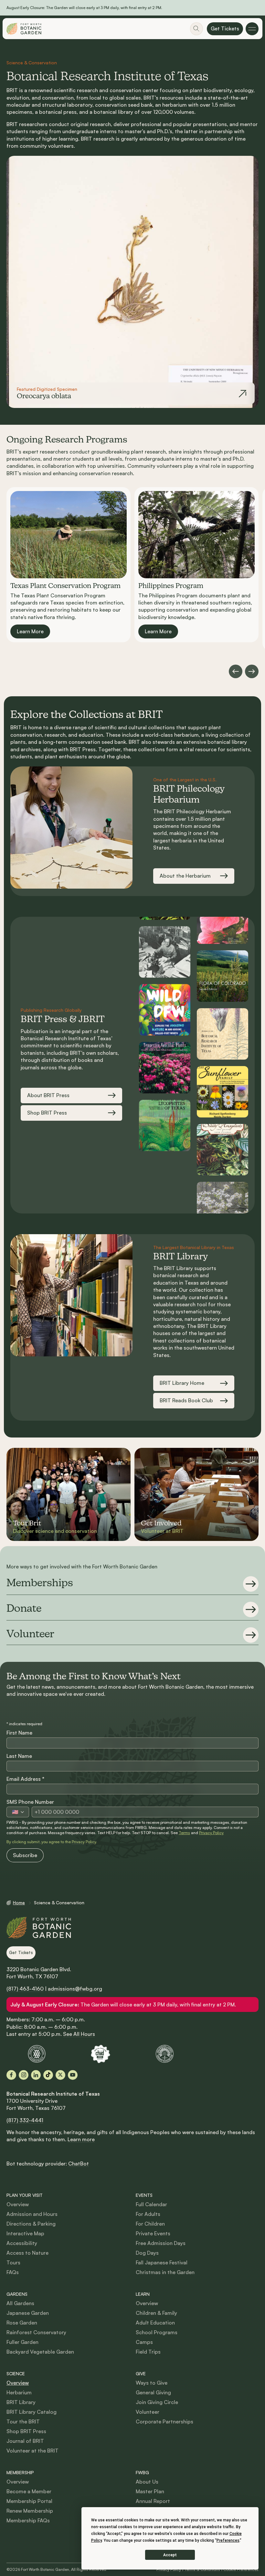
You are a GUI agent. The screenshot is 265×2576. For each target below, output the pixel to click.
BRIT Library (21, 2402)
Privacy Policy (211, 1833)
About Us (147, 2482)
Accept (170, 2555)
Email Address (25, 1779)
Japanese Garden (28, 2313)
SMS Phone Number (30, 1802)
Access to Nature (27, 2253)
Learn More (30, 631)
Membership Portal (29, 2501)
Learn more (81, 2139)
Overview (18, 2204)
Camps (144, 2342)
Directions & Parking (31, 2224)
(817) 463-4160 (25, 1989)
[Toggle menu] (252, 29)
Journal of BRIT (25, 2441)
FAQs (13, 2272)
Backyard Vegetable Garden (40, 2352)
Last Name (19, 1756)
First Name (19, 1733)
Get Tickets (225, 28)
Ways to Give (152, 2383)
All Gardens (20, 2303)
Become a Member (29, 2491)
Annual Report (153, 2501)
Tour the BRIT (23, 2421)
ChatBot (79, 2164)
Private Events (153, 2233)
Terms (184, 1833)
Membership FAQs (28, 2520)
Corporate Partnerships (164, 2421)
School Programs (157, 2332)
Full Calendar (151, 2204)
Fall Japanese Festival (162, 2262)
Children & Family (156, 2313)
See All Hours (79, 2034)
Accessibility (22, 2243)
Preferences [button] (228, 2540)
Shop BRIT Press (26, 2431)
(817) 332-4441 (25, 2120)
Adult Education (155, 2323)
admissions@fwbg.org (75, 1989)
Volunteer (148, 2412)
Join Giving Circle (157, 2402)
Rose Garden (22, 2323)
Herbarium (19, 2392)
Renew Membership (30, 2511)
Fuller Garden (22, 2342)
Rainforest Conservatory (36, 2332)
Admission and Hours (32, 2214)
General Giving (153, 2392)
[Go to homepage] (24, 29)
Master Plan (150, 2491)
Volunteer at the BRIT (32, 2451)
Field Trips (148, 2352)
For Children (150, 2224)
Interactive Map (25, 2233)
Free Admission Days (161, 2243)
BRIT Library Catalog (32, 2412)
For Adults (148, 2214)
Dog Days (147, 2253)
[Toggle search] (196, 29)
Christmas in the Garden (165, 2272)
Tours (13, 2262)
